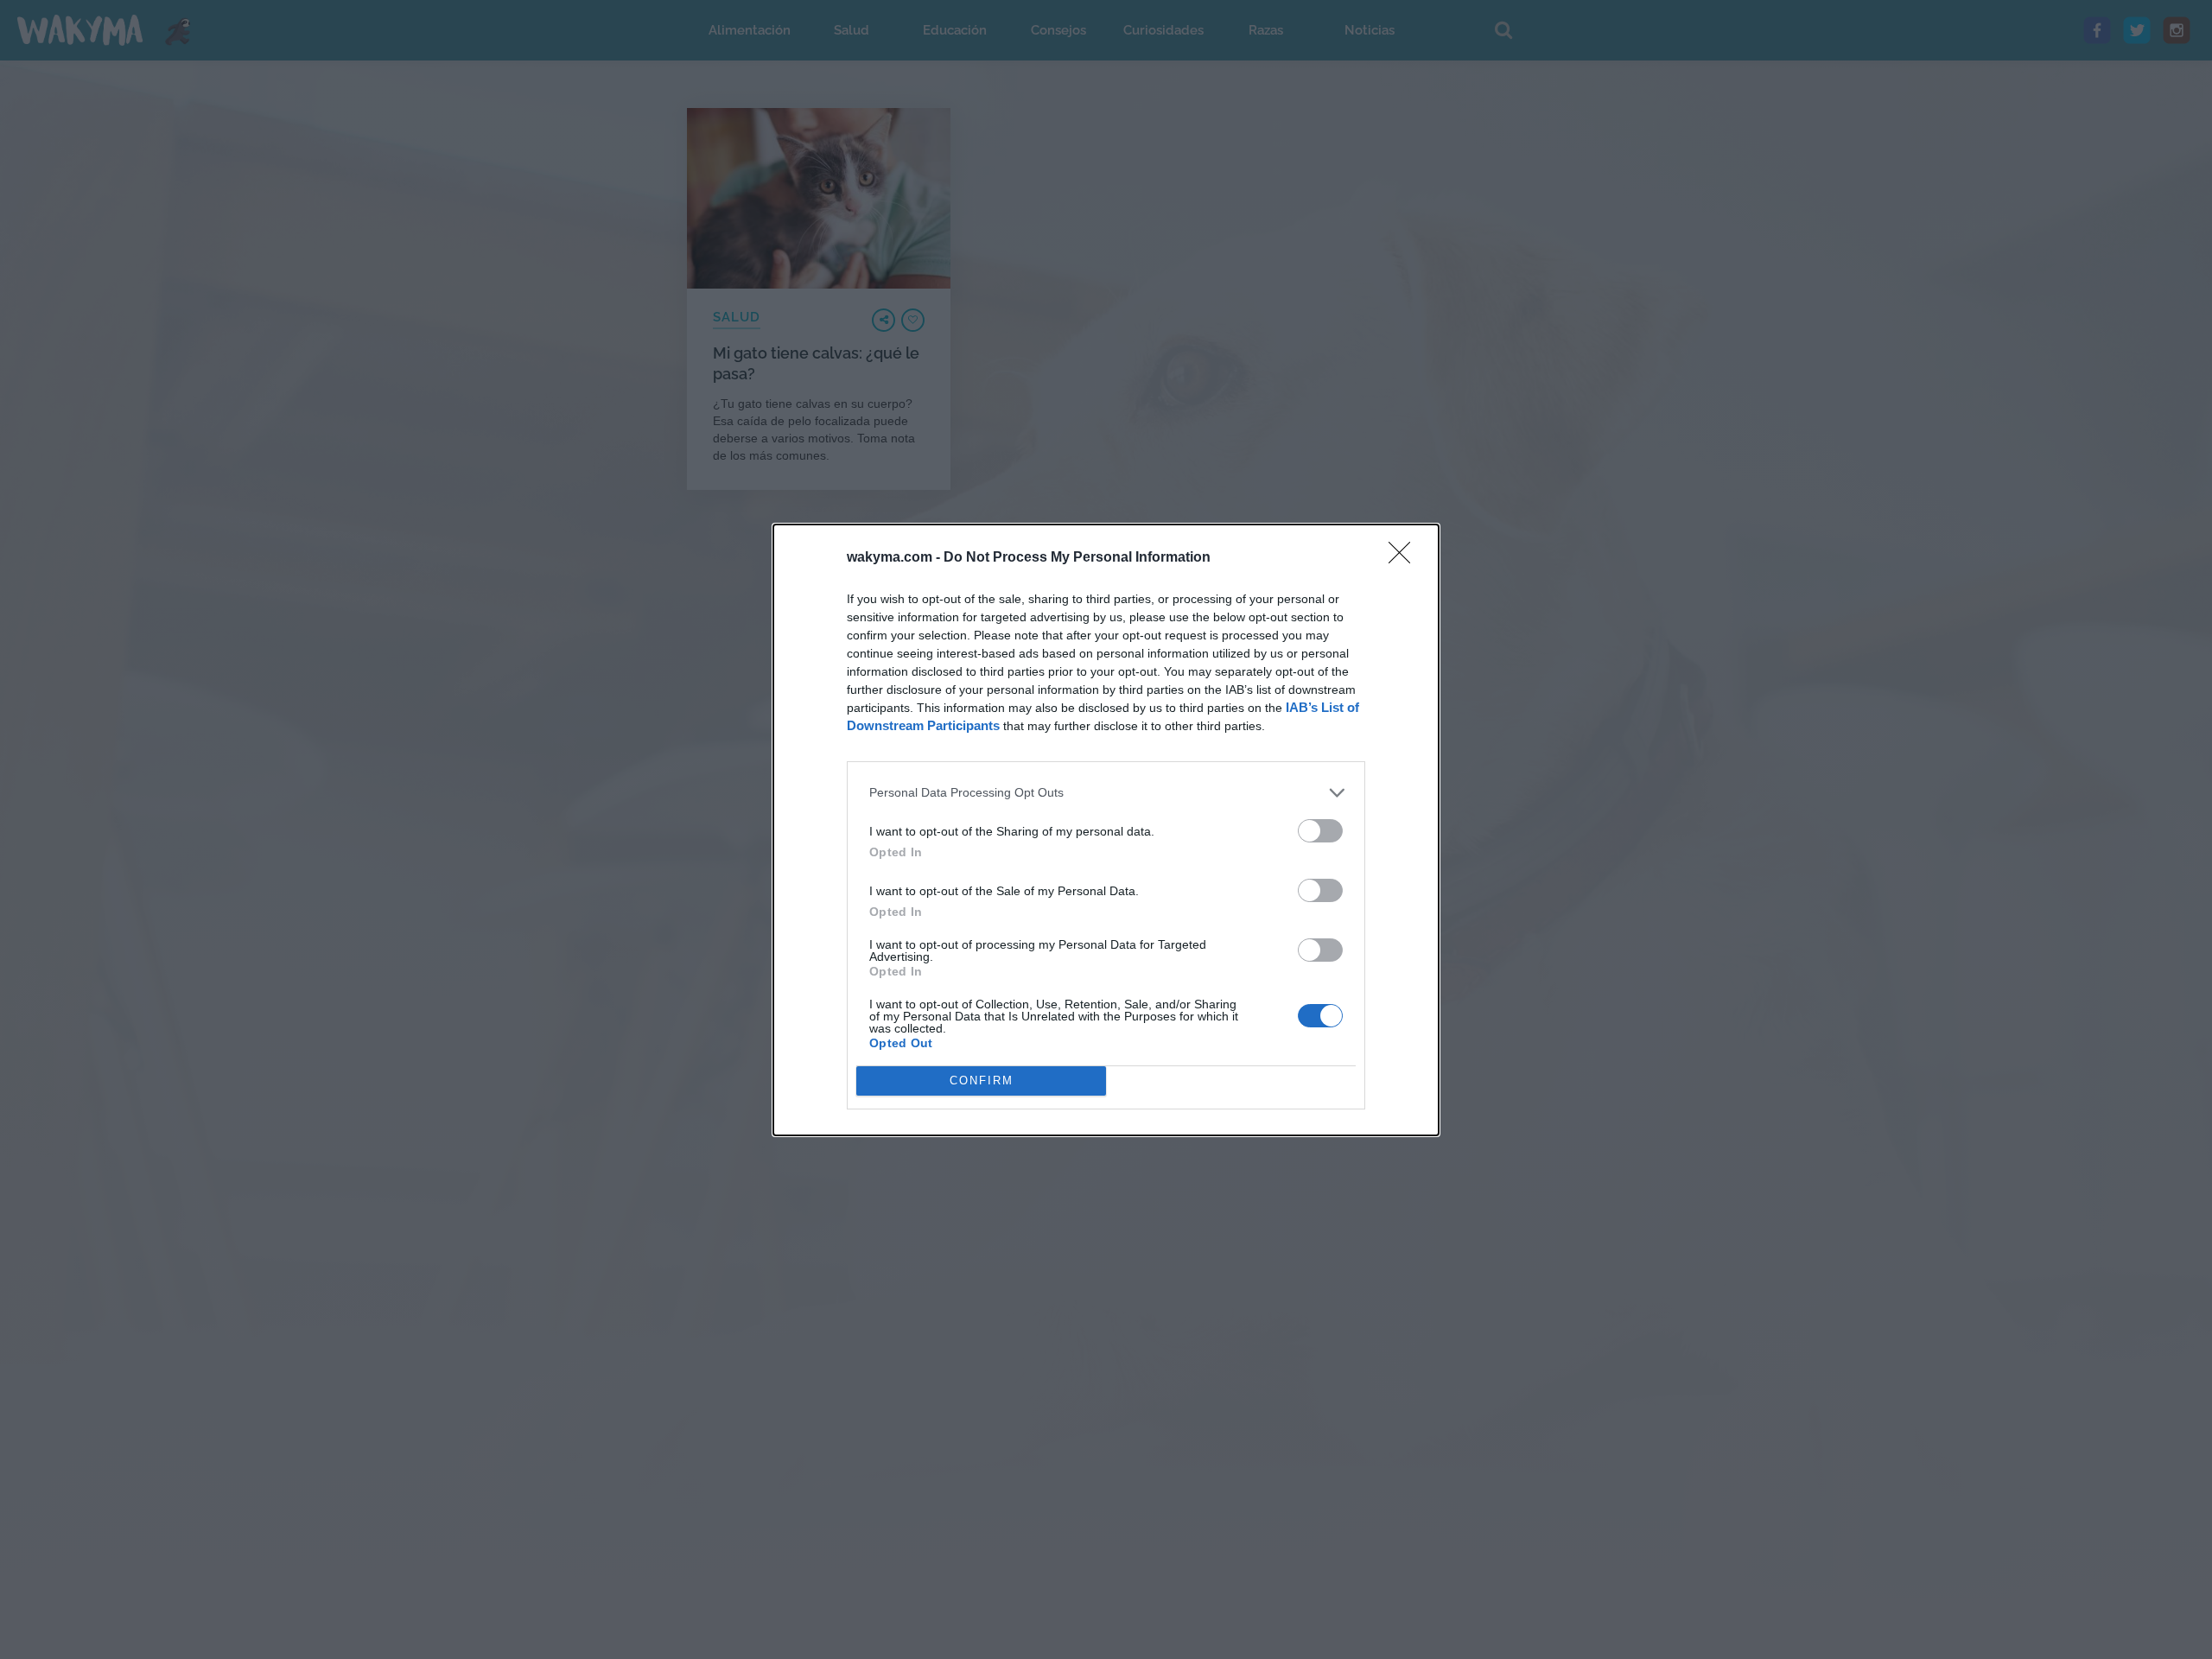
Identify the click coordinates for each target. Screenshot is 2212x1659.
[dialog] (1106, 830)
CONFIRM (982, 1081)
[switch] (1320, 831)
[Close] (1405, 558)
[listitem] (1106, 793)
